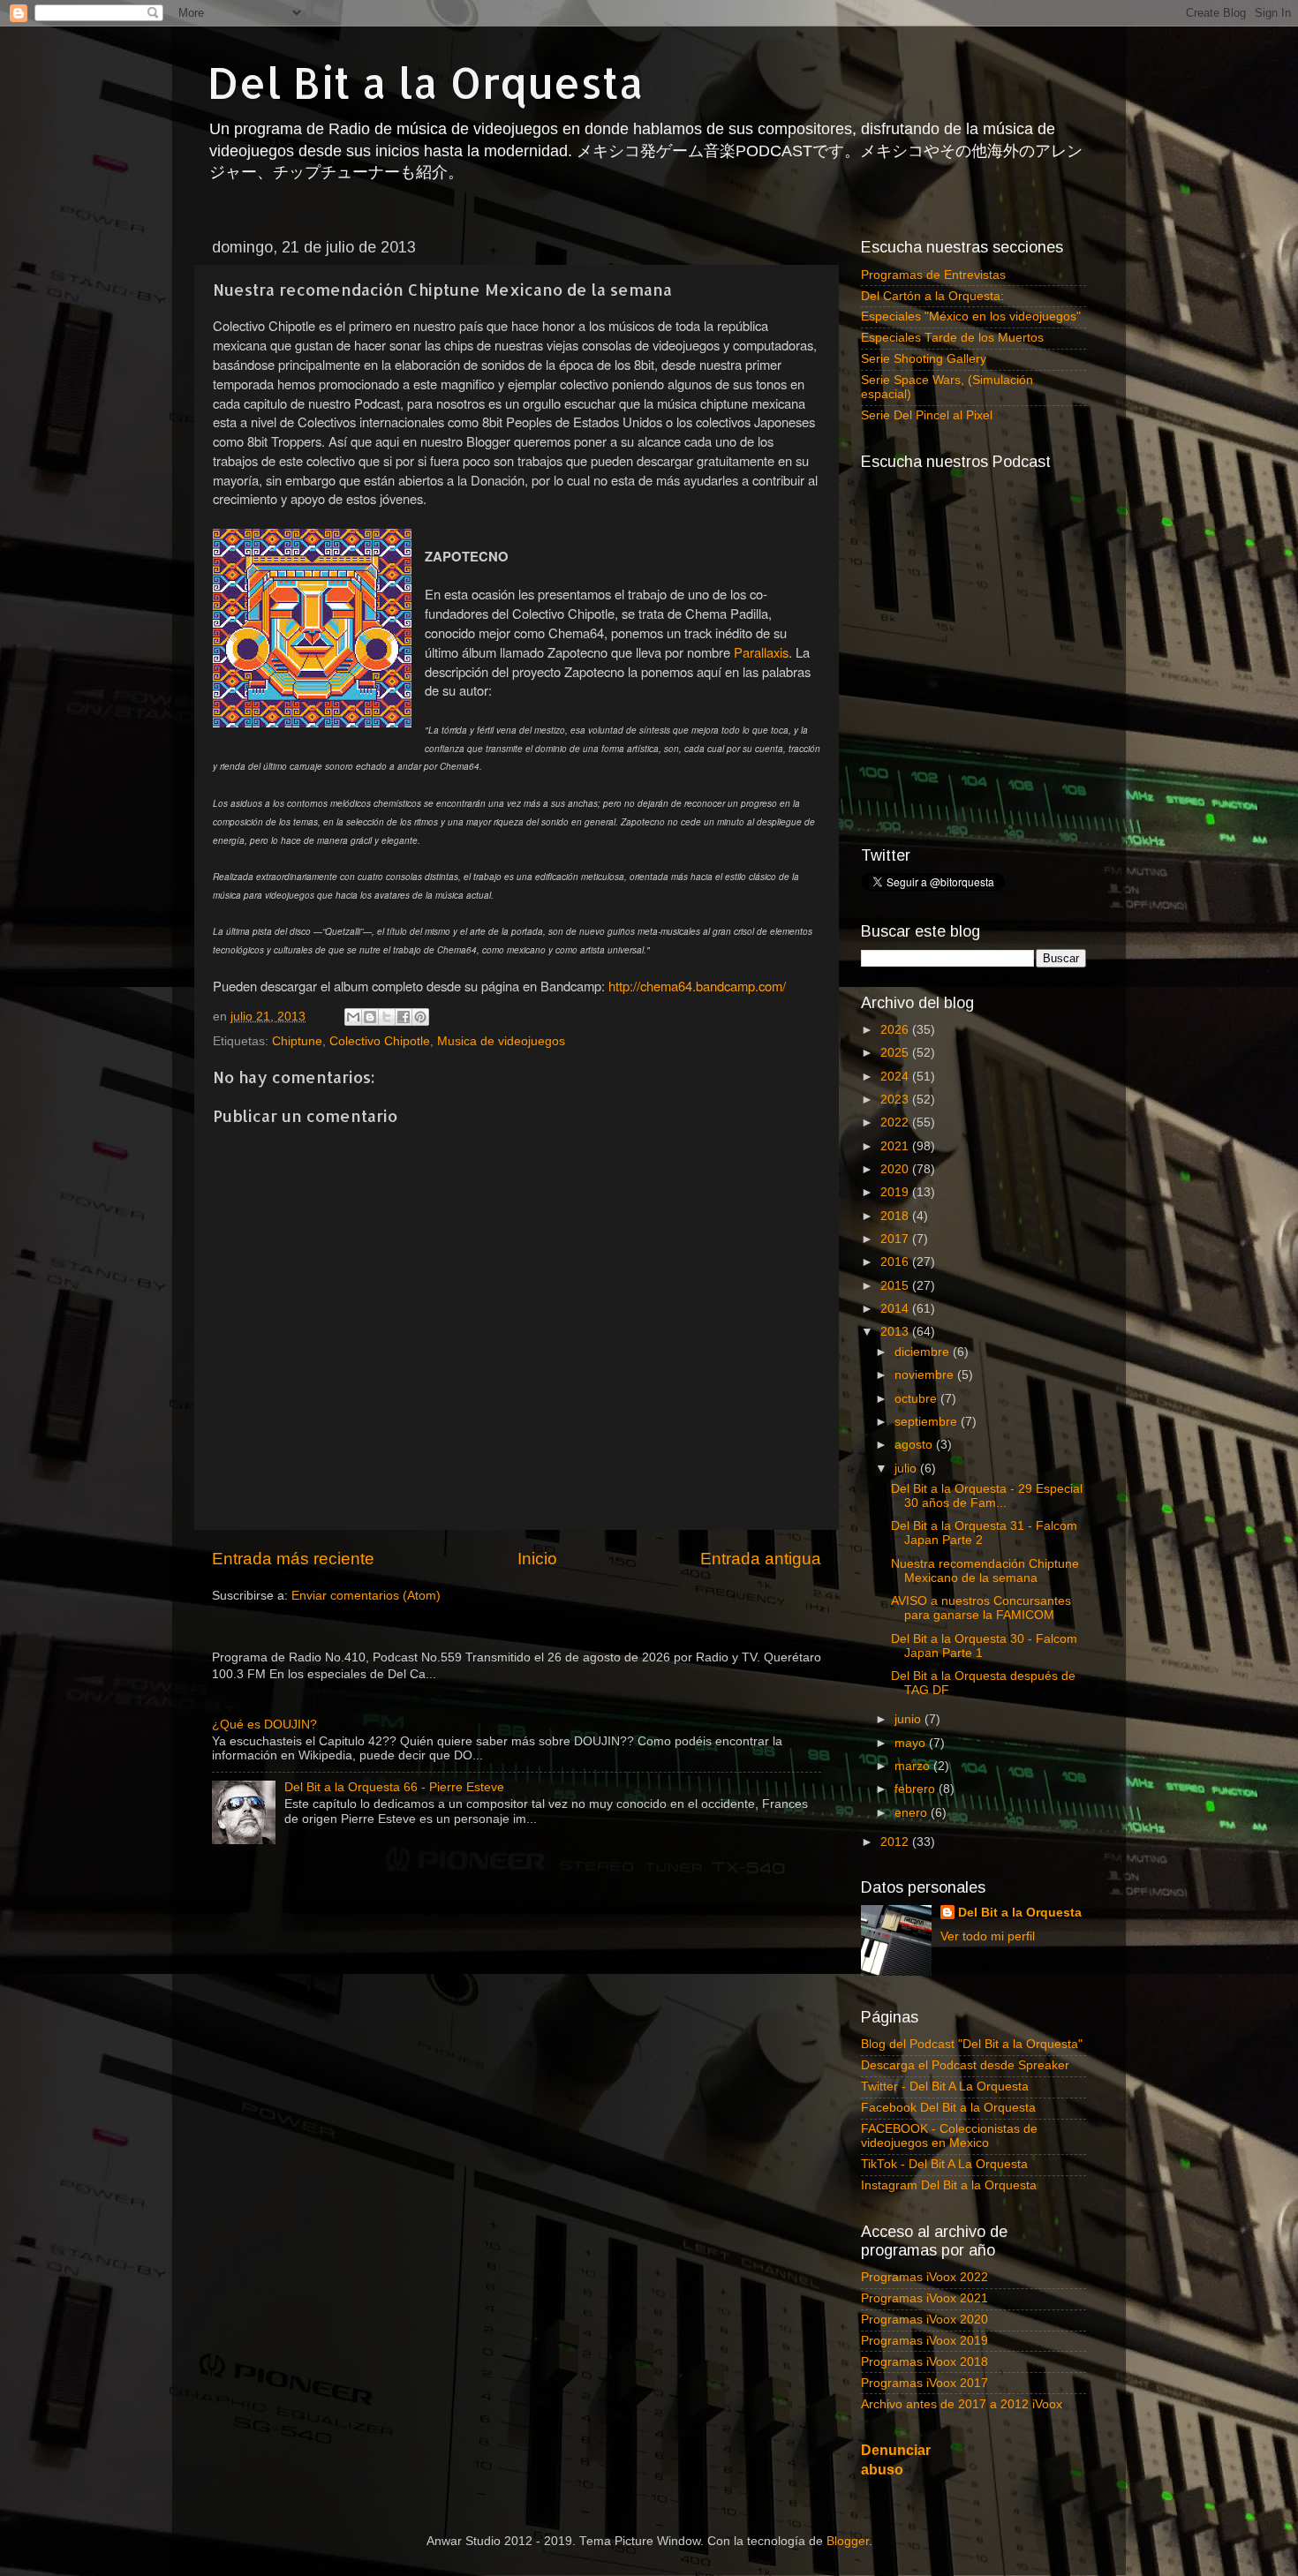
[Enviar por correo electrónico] (353, 1017)
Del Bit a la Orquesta (426, 82)
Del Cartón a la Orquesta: (932, 296)
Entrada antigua (761, 1559)
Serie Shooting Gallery (924, 359)
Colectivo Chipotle (380, 1041)
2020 (896, 1169)
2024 (896, 1077)
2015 (896, 1286)
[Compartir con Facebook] (404, 1017)
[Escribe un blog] (370, 1017)
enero (913, 1813)
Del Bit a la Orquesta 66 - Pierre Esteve (394, 1787)
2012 (896, 1842)
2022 (896, 1122)
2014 (896, 1309)
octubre (917, 1399)
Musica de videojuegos (501, 1041)
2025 (896, 1053)
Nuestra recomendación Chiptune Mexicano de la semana (985, 1571)
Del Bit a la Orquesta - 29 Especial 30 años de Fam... (987, 1496)
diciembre (924, 1352)
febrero (917, 1789)
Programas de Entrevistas (933, 275)
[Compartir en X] (387, 1017)
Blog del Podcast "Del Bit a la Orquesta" (972, 2044)
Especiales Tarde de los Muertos (952, 338)
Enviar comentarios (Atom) (366, 1596)
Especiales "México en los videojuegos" (971, 316)
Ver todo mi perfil (988, 1936)
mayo (912, 1743)
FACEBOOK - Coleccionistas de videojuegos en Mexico (949, 2136)
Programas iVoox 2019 (924, 2341)
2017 (896, 1239)
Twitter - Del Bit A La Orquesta (945, 2086)
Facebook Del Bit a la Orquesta (948, 2108)
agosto (915, 1445)
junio (909, 1719)
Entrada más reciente (293, 1559)
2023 (896, 1100)
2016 (896, 1262)
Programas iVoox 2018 (924, 2362)
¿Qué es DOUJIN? (264, 1725)
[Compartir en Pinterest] (420, 1017)
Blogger (848, 2541)
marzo (914, 1766)
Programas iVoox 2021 (924, 2298)
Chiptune (297, 1041)
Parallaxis (761, 652)
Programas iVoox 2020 (924, 2320)
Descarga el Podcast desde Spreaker (965, 2065)
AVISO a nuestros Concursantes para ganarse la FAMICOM (981, 1608)
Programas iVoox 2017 (924, 2383)
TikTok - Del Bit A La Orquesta (944, 2164)
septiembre (928, 1422)
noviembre (926, 1375)
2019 (896, 1192)
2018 (896, 1216)
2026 (896, 1030)
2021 (896, 1146)
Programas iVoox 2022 (924, 2277)
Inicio (537, 1559)
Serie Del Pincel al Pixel (927, 415)
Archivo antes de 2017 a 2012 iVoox (962, 2404)
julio (907, 1469)
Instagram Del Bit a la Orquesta (949, 2185)
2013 (896, 1332)
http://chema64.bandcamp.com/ (697, 986)
